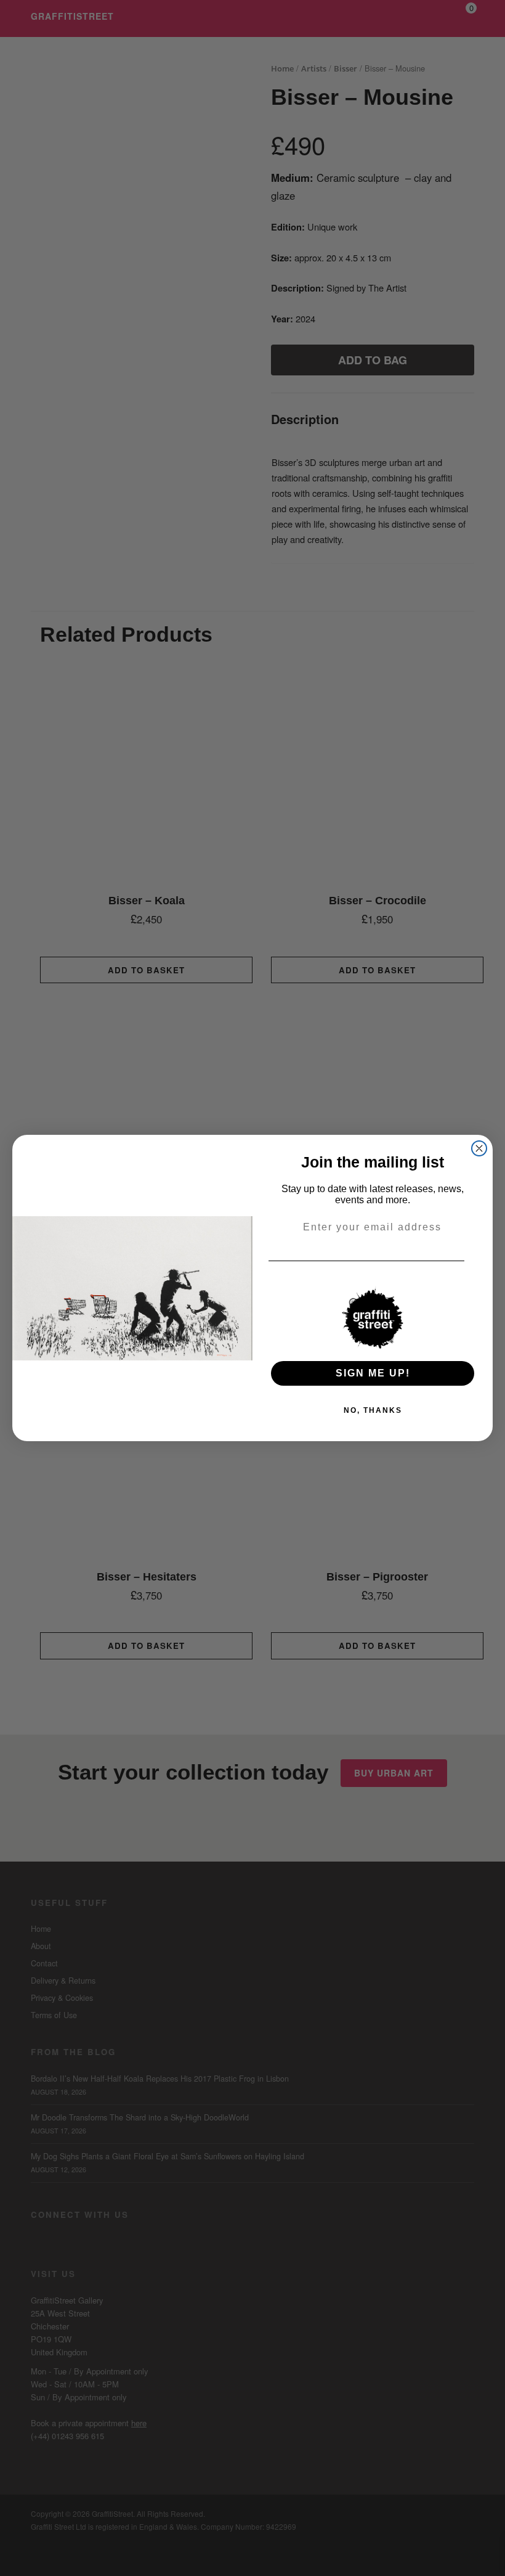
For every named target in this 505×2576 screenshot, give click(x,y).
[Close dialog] (479, 1148)
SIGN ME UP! (373, 1373)
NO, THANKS (373, 1410)
